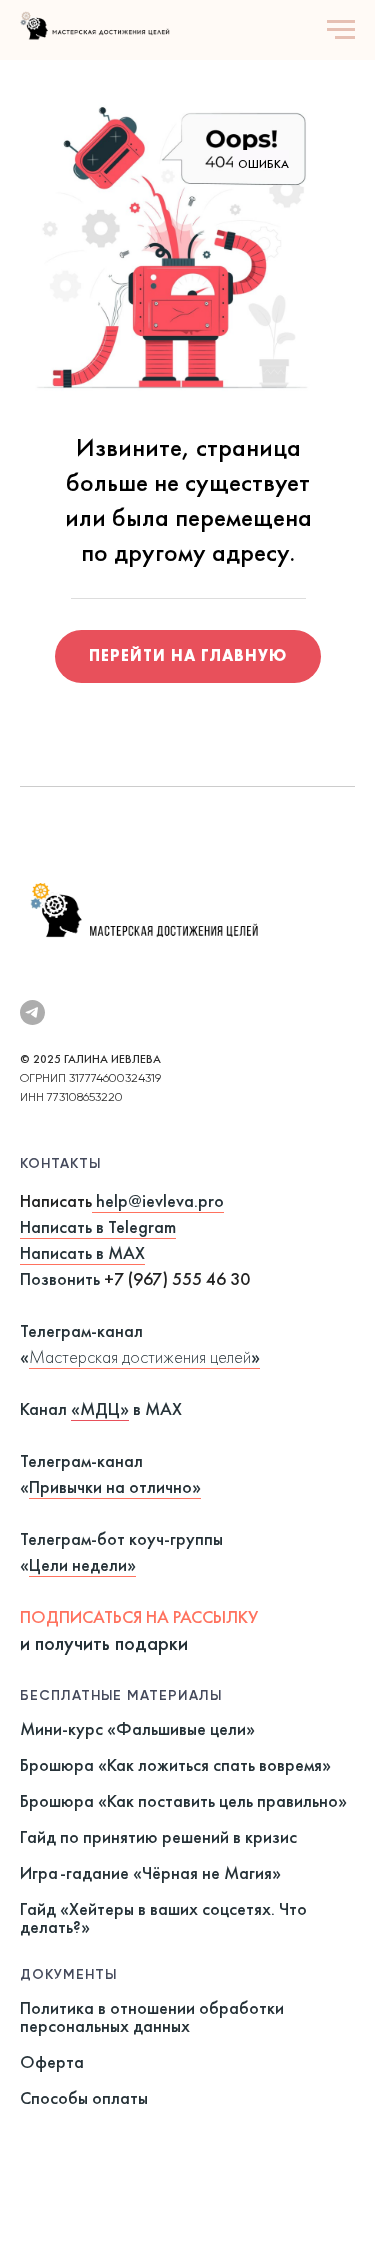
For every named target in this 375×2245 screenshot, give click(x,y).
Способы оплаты (84, 2097)
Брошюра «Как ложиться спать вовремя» (175, 1764)
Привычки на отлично (110, 1486)
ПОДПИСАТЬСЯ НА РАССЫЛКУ (139, 1616)
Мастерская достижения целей (140, 1356)
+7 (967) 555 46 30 (177, 1278)
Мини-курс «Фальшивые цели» (137, 1728)
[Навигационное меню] (341, 30)
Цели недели (78, 1564)
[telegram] (32, 1012)
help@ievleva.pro (160, 1200)
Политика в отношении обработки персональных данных (152, 2016)
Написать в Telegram (98, 1226)
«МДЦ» (100, 1408)
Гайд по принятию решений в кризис (158, 1836)
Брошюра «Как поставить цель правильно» (183, 1800)
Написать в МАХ (82, 1252)
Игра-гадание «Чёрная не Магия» (150, 1872)
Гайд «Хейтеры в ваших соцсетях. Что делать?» (163, 1917)
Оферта (52, 2061)
